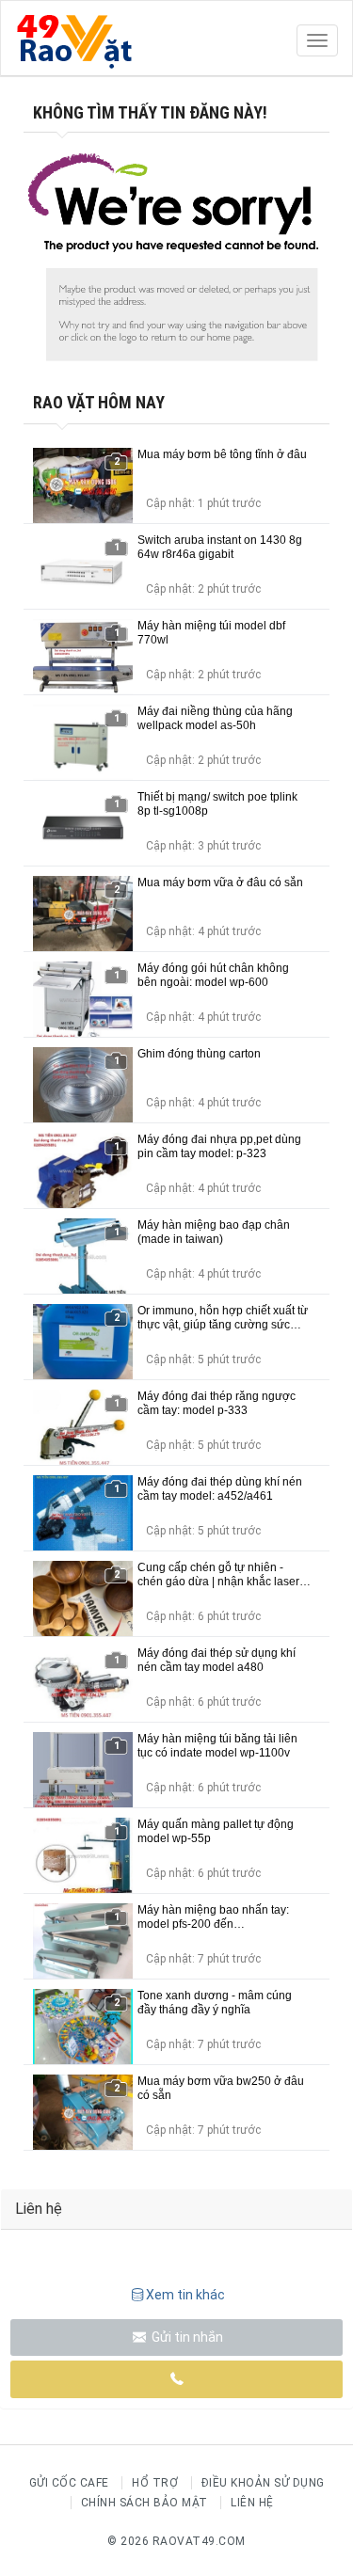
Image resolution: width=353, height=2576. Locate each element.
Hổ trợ (155, 2483)
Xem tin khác (185, 2295)
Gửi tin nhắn (186, 2337)
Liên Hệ (252, 2503)
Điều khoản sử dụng (263, 2483)
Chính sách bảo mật (144, 2503)
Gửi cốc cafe (69, 2483)
